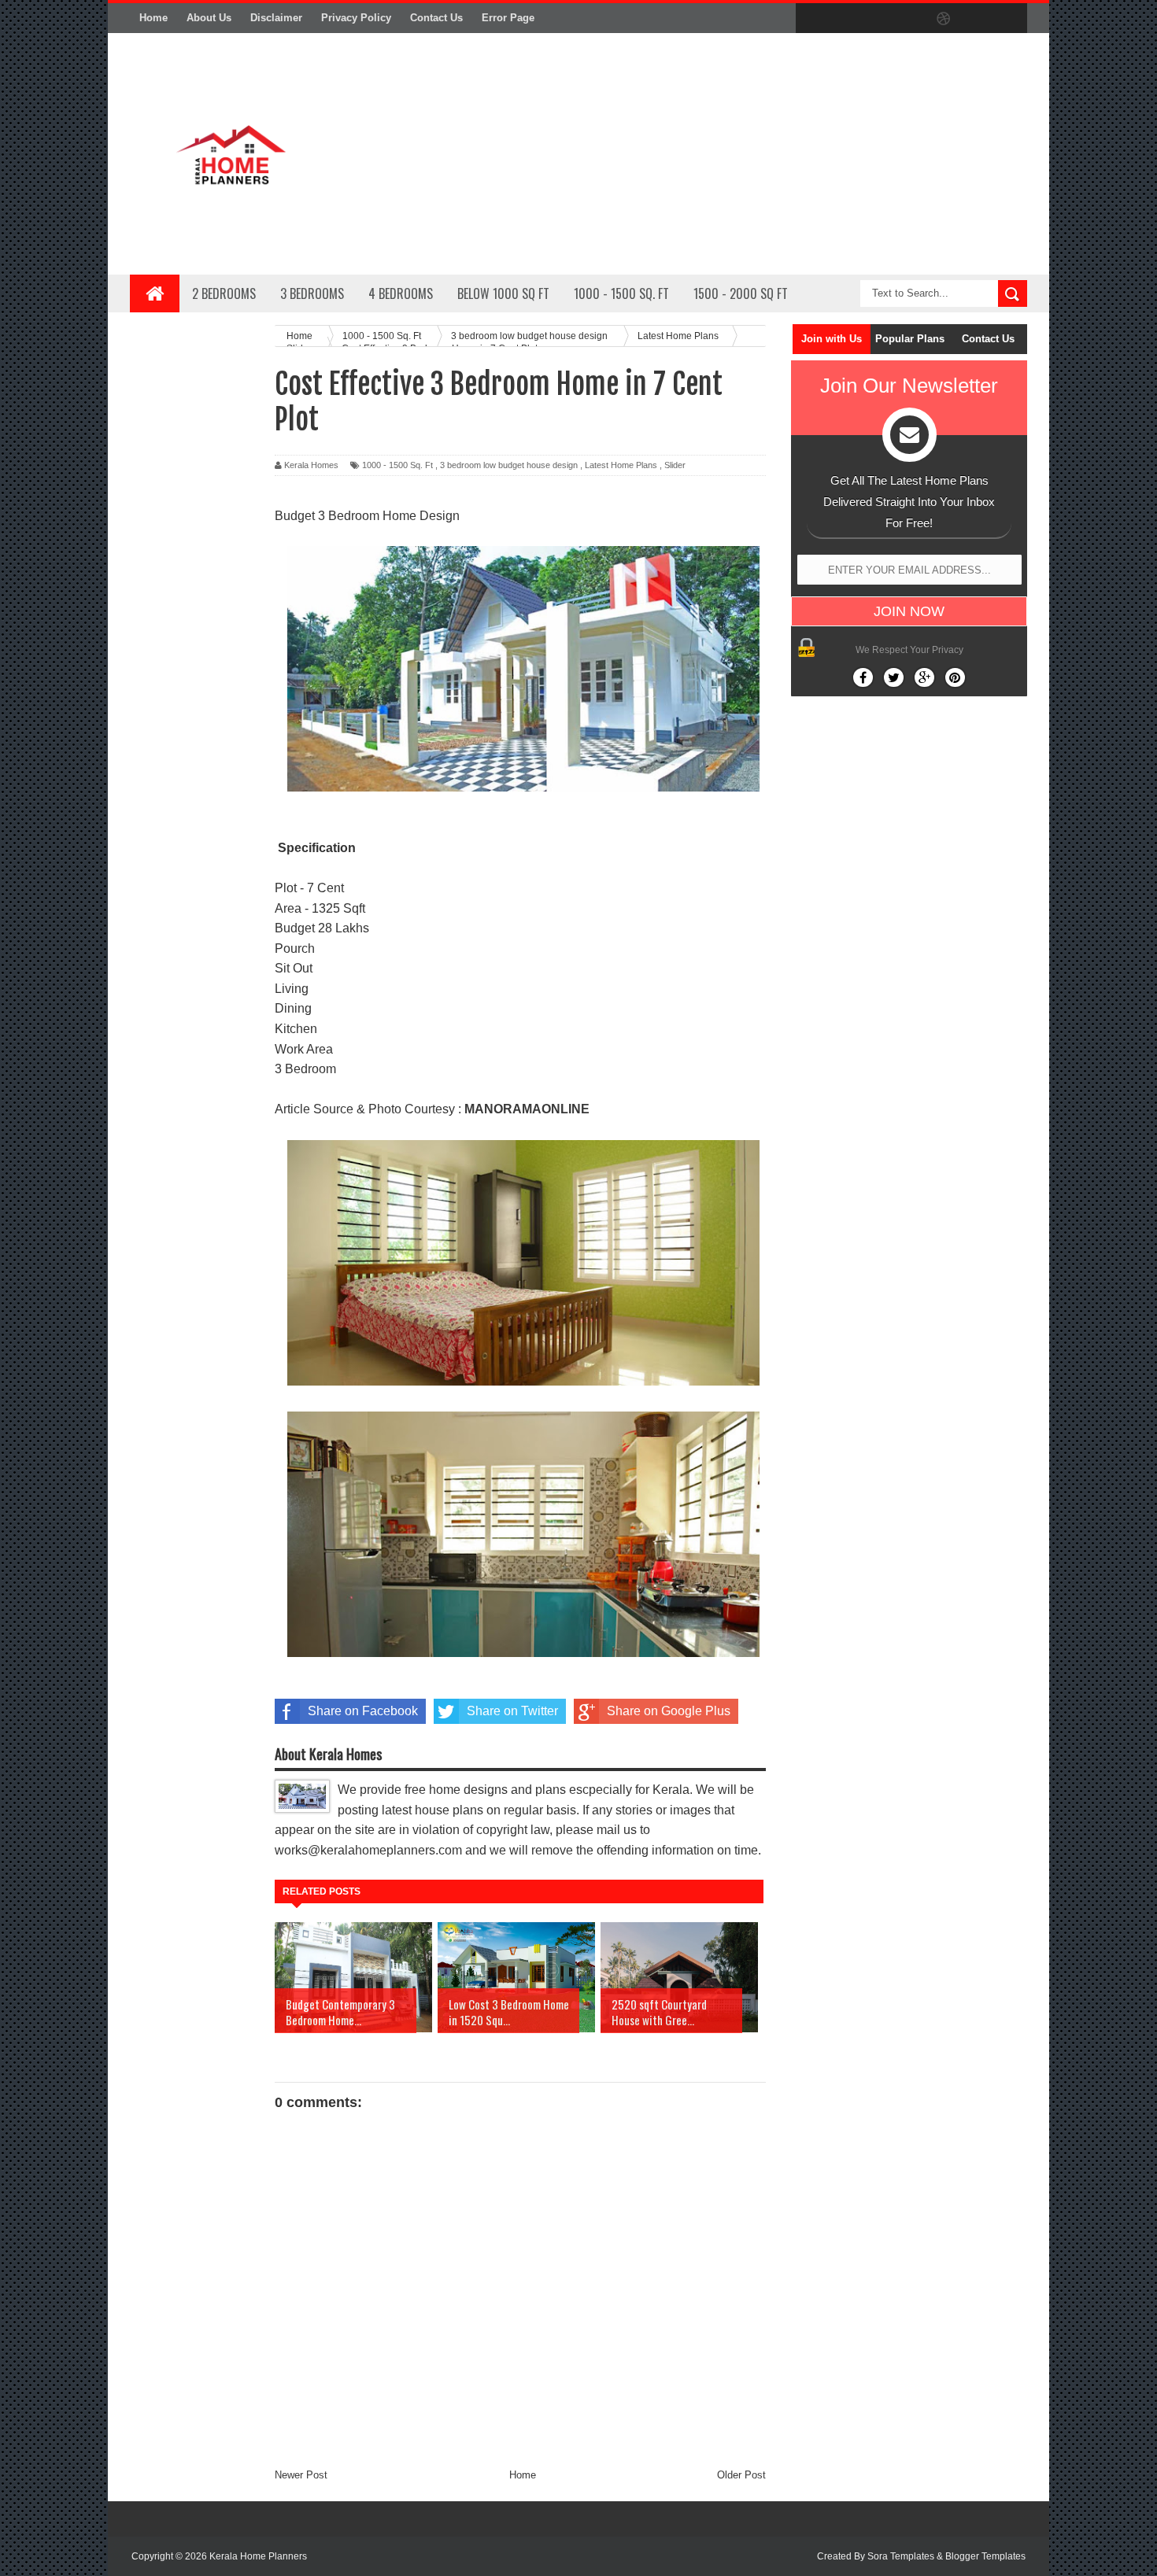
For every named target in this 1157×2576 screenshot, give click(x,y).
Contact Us (436, 18)
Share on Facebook (363, 1711)
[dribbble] (944, 19)
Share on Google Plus (669, 1711)
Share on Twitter (512, 1711)
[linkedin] (977, 19)
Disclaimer (276, 18)
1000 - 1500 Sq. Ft (397, 465)
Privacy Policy (356, 18)
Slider (675, 465)
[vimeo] (878, 19)
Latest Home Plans (621, 465)
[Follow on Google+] (924, 677)
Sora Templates (901, 2556)
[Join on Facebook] (863, 677)
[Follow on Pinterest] (955, 677)
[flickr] (911, 19)
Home (153, 18)
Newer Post (301, 2475)
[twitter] (845, 19)
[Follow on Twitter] (894, 677)
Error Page (508, 18)
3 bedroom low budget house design (509, 465)
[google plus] (1010, 19)
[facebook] (811, 19)
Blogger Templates (985, 2556)
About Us (209, 18)
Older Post (741, 2475)
